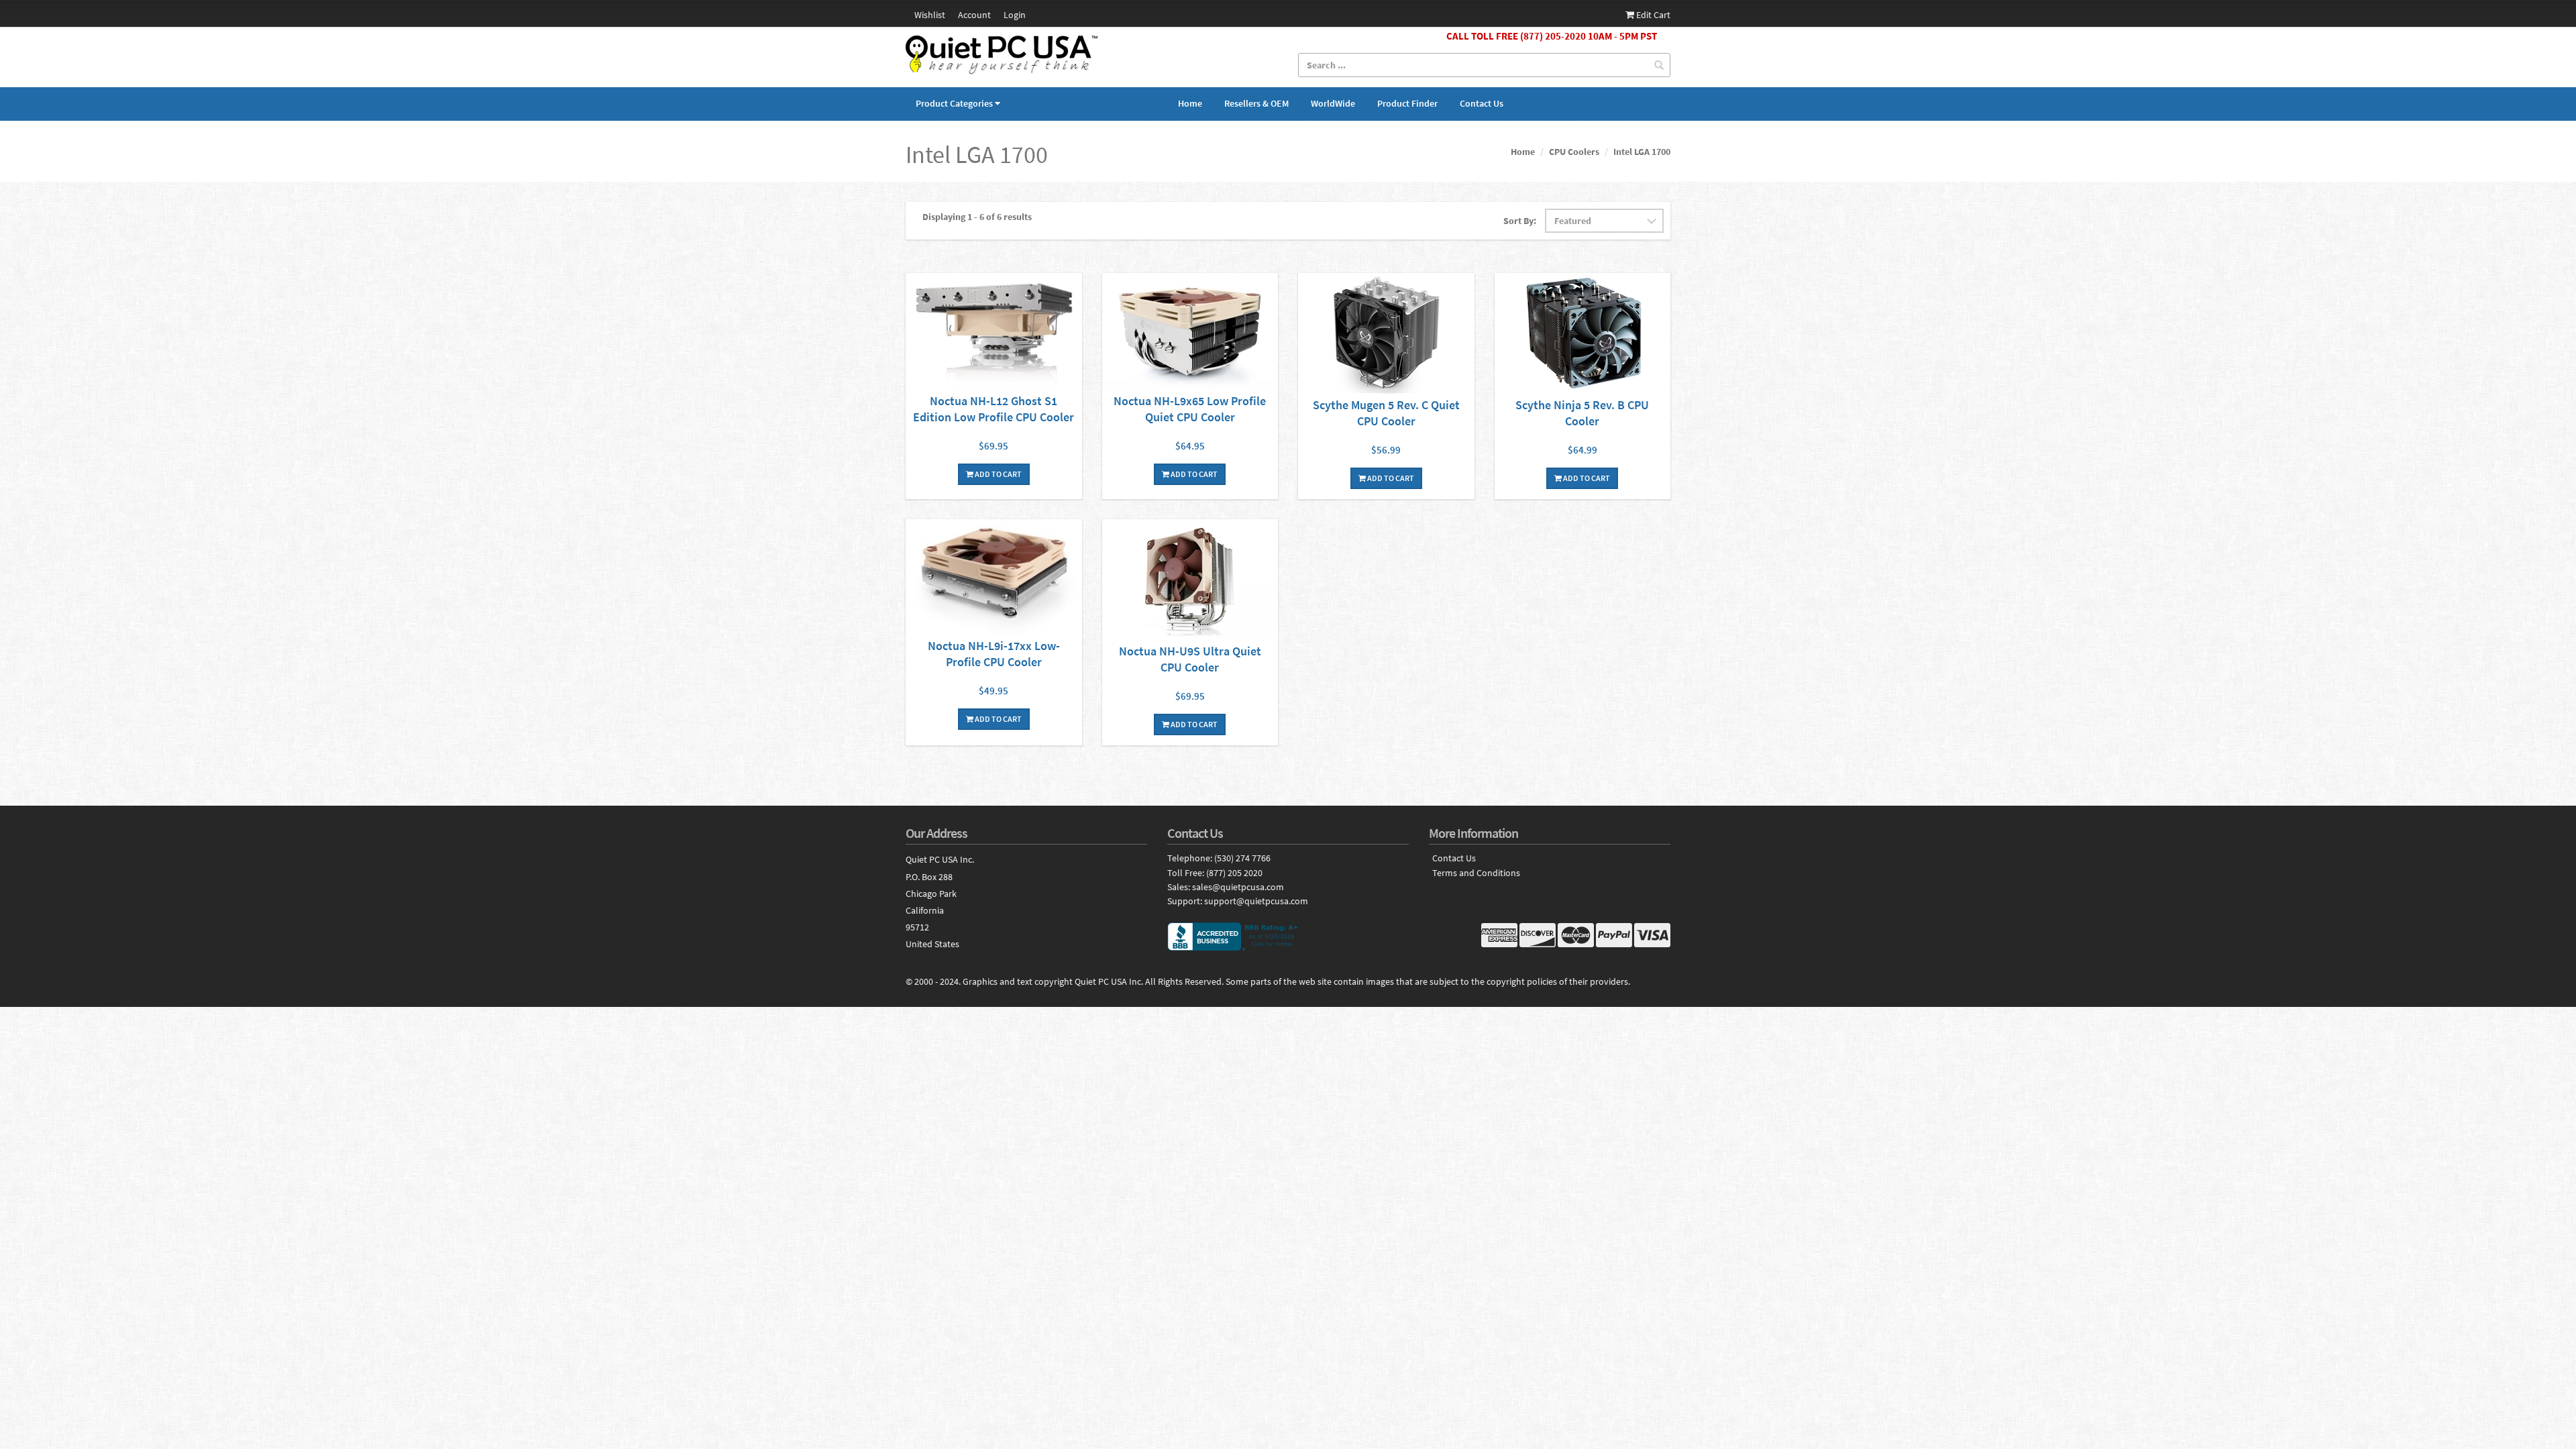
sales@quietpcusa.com (1238, 887)
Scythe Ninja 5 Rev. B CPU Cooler (1582, 413)
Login (1015, 15)
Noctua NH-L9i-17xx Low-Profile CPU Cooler (994, 654)
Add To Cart (998, 474)
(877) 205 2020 (1234, 873)
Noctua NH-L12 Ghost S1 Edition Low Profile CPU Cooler (994, 409)
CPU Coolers (1574, 152)
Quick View (994, 333)
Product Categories (954, 103)
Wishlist (930, 15)
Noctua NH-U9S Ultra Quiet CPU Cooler (1190, 659)
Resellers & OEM (1256, 103)
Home (1190, 103)
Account (974, 15)
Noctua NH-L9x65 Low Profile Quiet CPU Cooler (1190, 409)
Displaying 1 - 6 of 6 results (977, 217)
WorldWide (1333, 103)
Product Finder (1407, 103)
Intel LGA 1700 (1642, 152)
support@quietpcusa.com (1256, 901)
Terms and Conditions (1476, 873)
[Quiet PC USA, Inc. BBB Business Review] (1288, 936)
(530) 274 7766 (1242, 858)
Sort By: (1520, 221)
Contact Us (1482, 103)
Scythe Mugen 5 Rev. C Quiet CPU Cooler (1386, 413)
